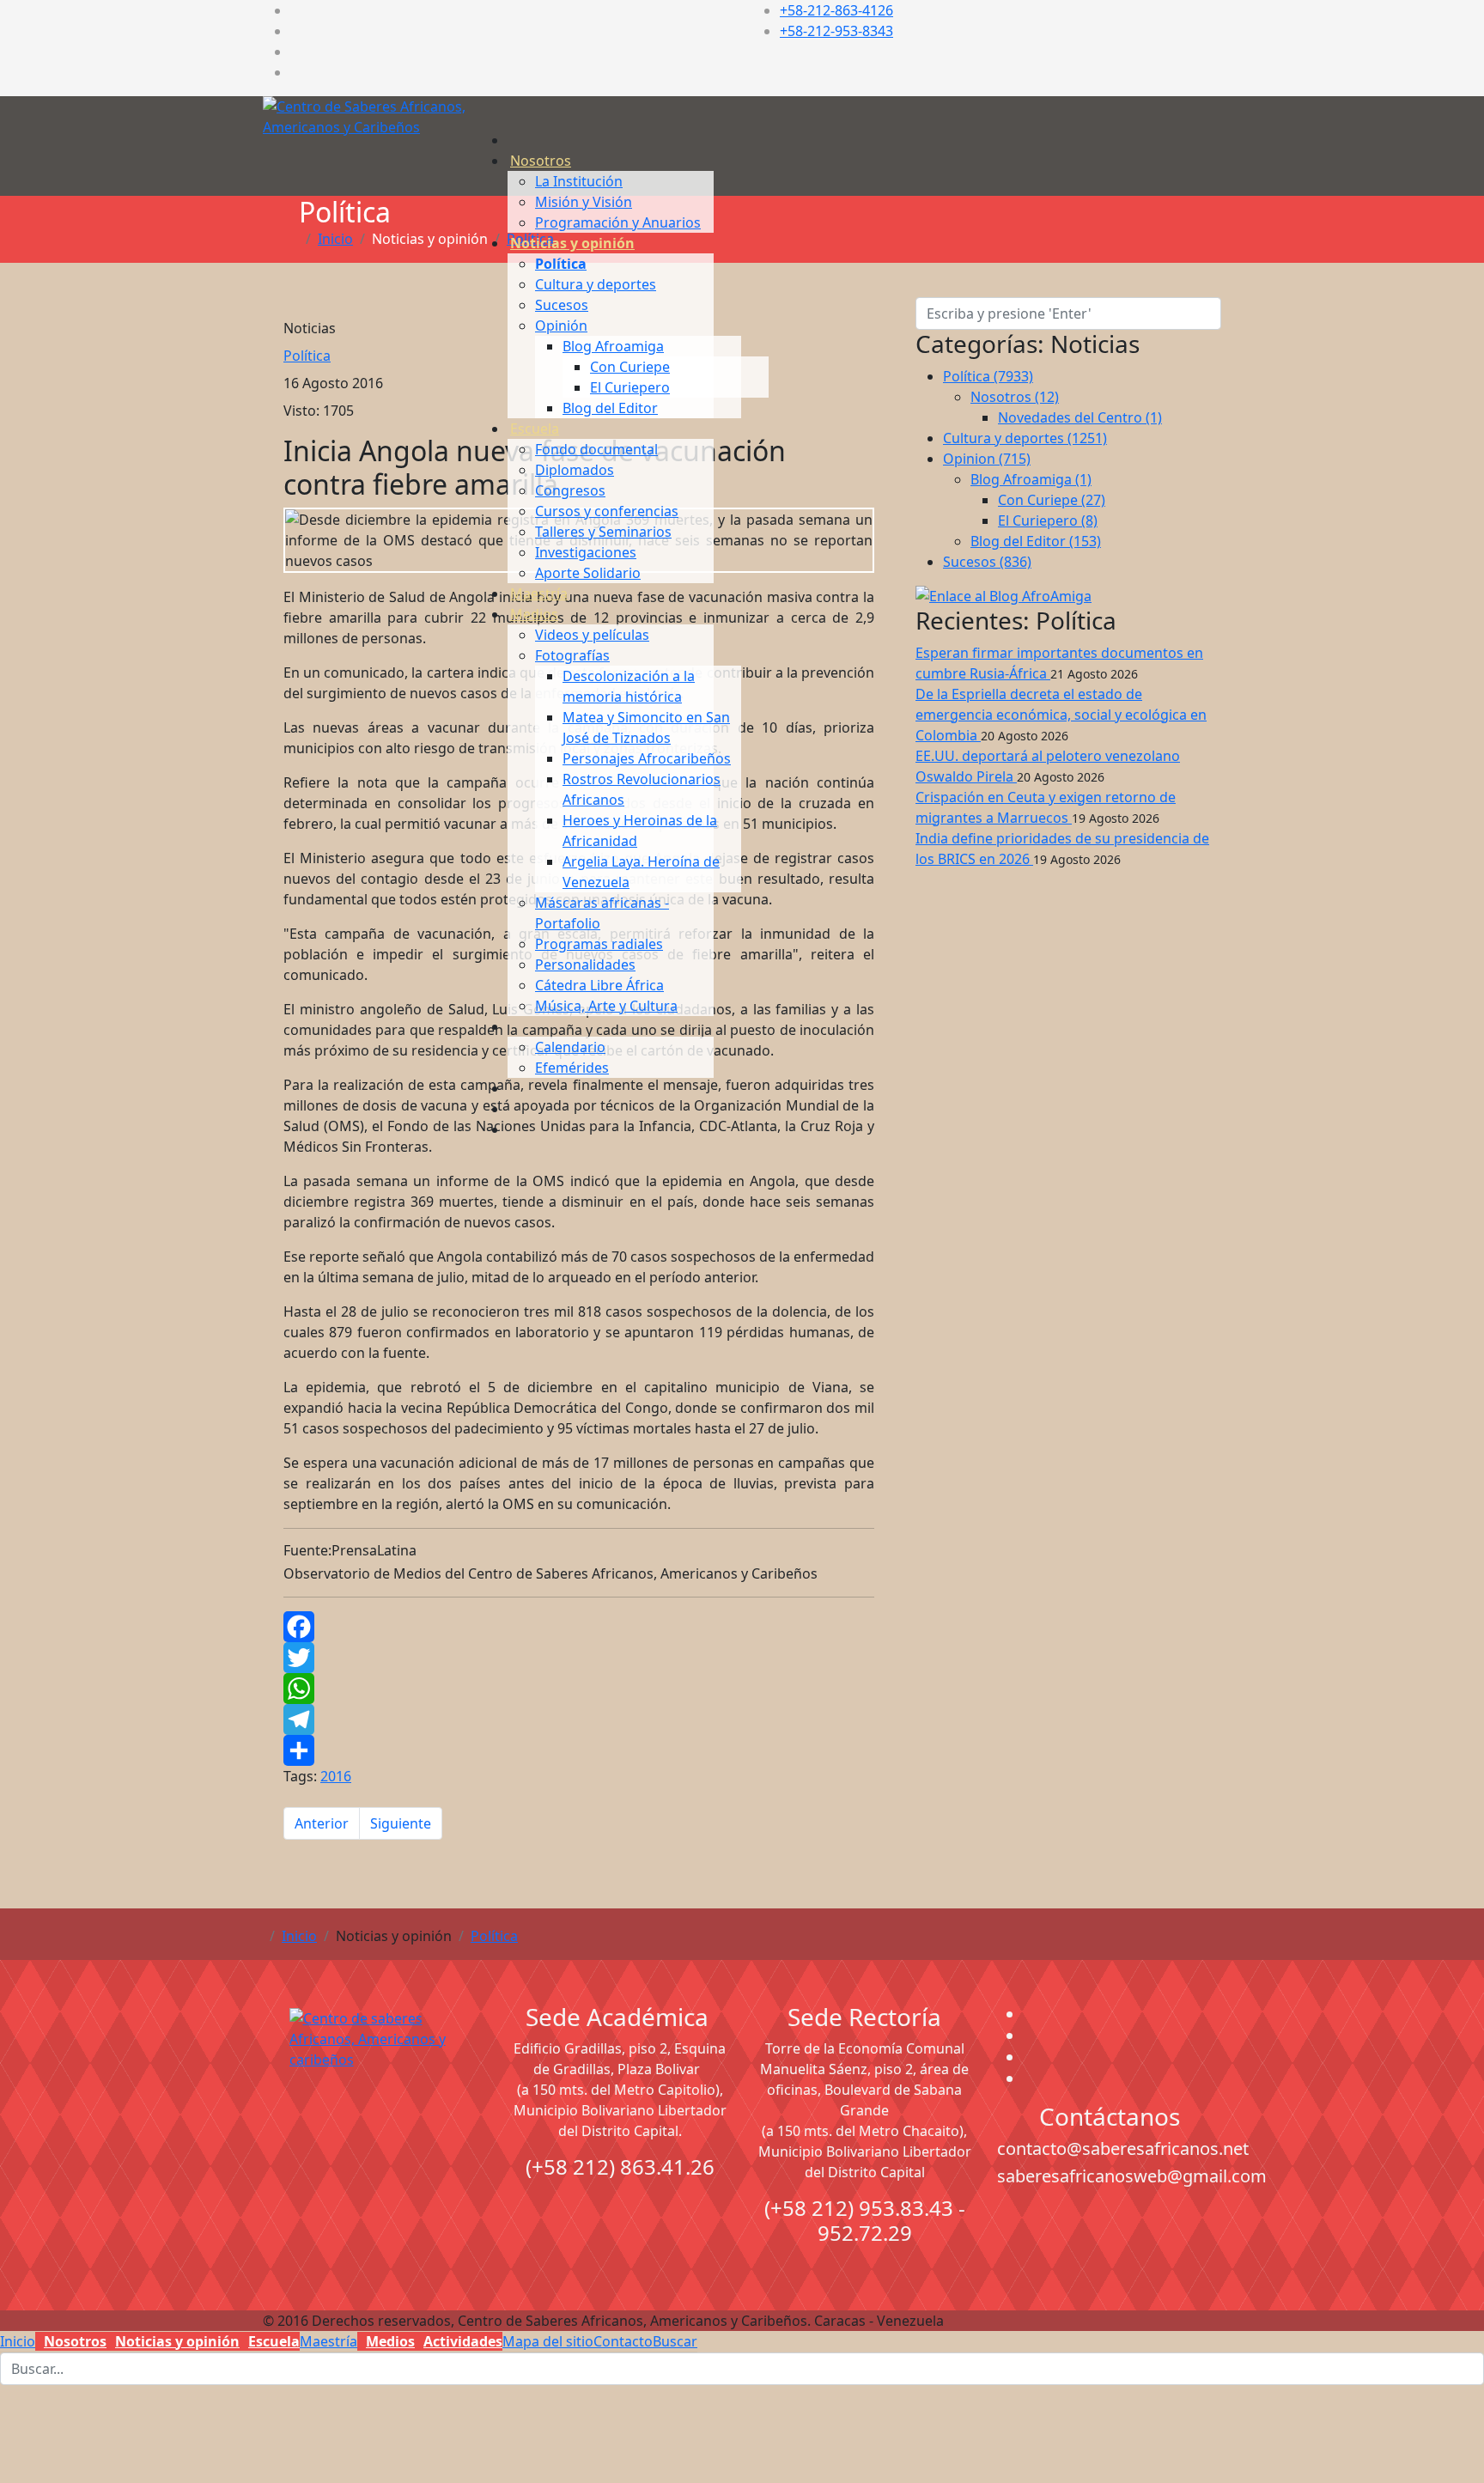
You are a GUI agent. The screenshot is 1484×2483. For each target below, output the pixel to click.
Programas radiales (599, 944)
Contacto (623, 2341)
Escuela (535, 429)
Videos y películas (592, 635)
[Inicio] (510, 140)
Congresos (570, 490)
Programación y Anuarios (618, 222)
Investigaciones (586, 552)
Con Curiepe (630, 367)
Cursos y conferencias (607, 511)
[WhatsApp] (579, 1689)
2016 (336, 1776)
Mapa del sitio (548, 2341)
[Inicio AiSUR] (375, 2129)
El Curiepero (630, 387)
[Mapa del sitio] (510, 1088)
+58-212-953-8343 (836, 31)
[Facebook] (579, 1627)
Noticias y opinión (572, 243)
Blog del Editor (610, 408)
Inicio (299, 1936)
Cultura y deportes (596, 284)
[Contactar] (510, 1109)
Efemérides (572, 1068)
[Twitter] (579, 1658)
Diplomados (575, 470)
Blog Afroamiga (613, 346)
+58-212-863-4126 (836, 10)
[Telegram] (579, 1719)
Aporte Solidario (588, 573)
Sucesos (562, 305)
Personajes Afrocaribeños (647, 758)
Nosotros (541, 161)
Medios (534, 614)
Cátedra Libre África (599, 985)
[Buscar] (510, 1129)
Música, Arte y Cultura (606, 1006)
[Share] (579, 1750)
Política (561, 264)
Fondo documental (596, 449)
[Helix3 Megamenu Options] (512, 87)
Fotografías (572, 655)
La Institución (579, 181)
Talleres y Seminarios (603, 532)
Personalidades (585, 965)
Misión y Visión (584, 202)
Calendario (570, 1047)
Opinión (561, 326)
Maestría (539, 593)
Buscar (675, 2341)
